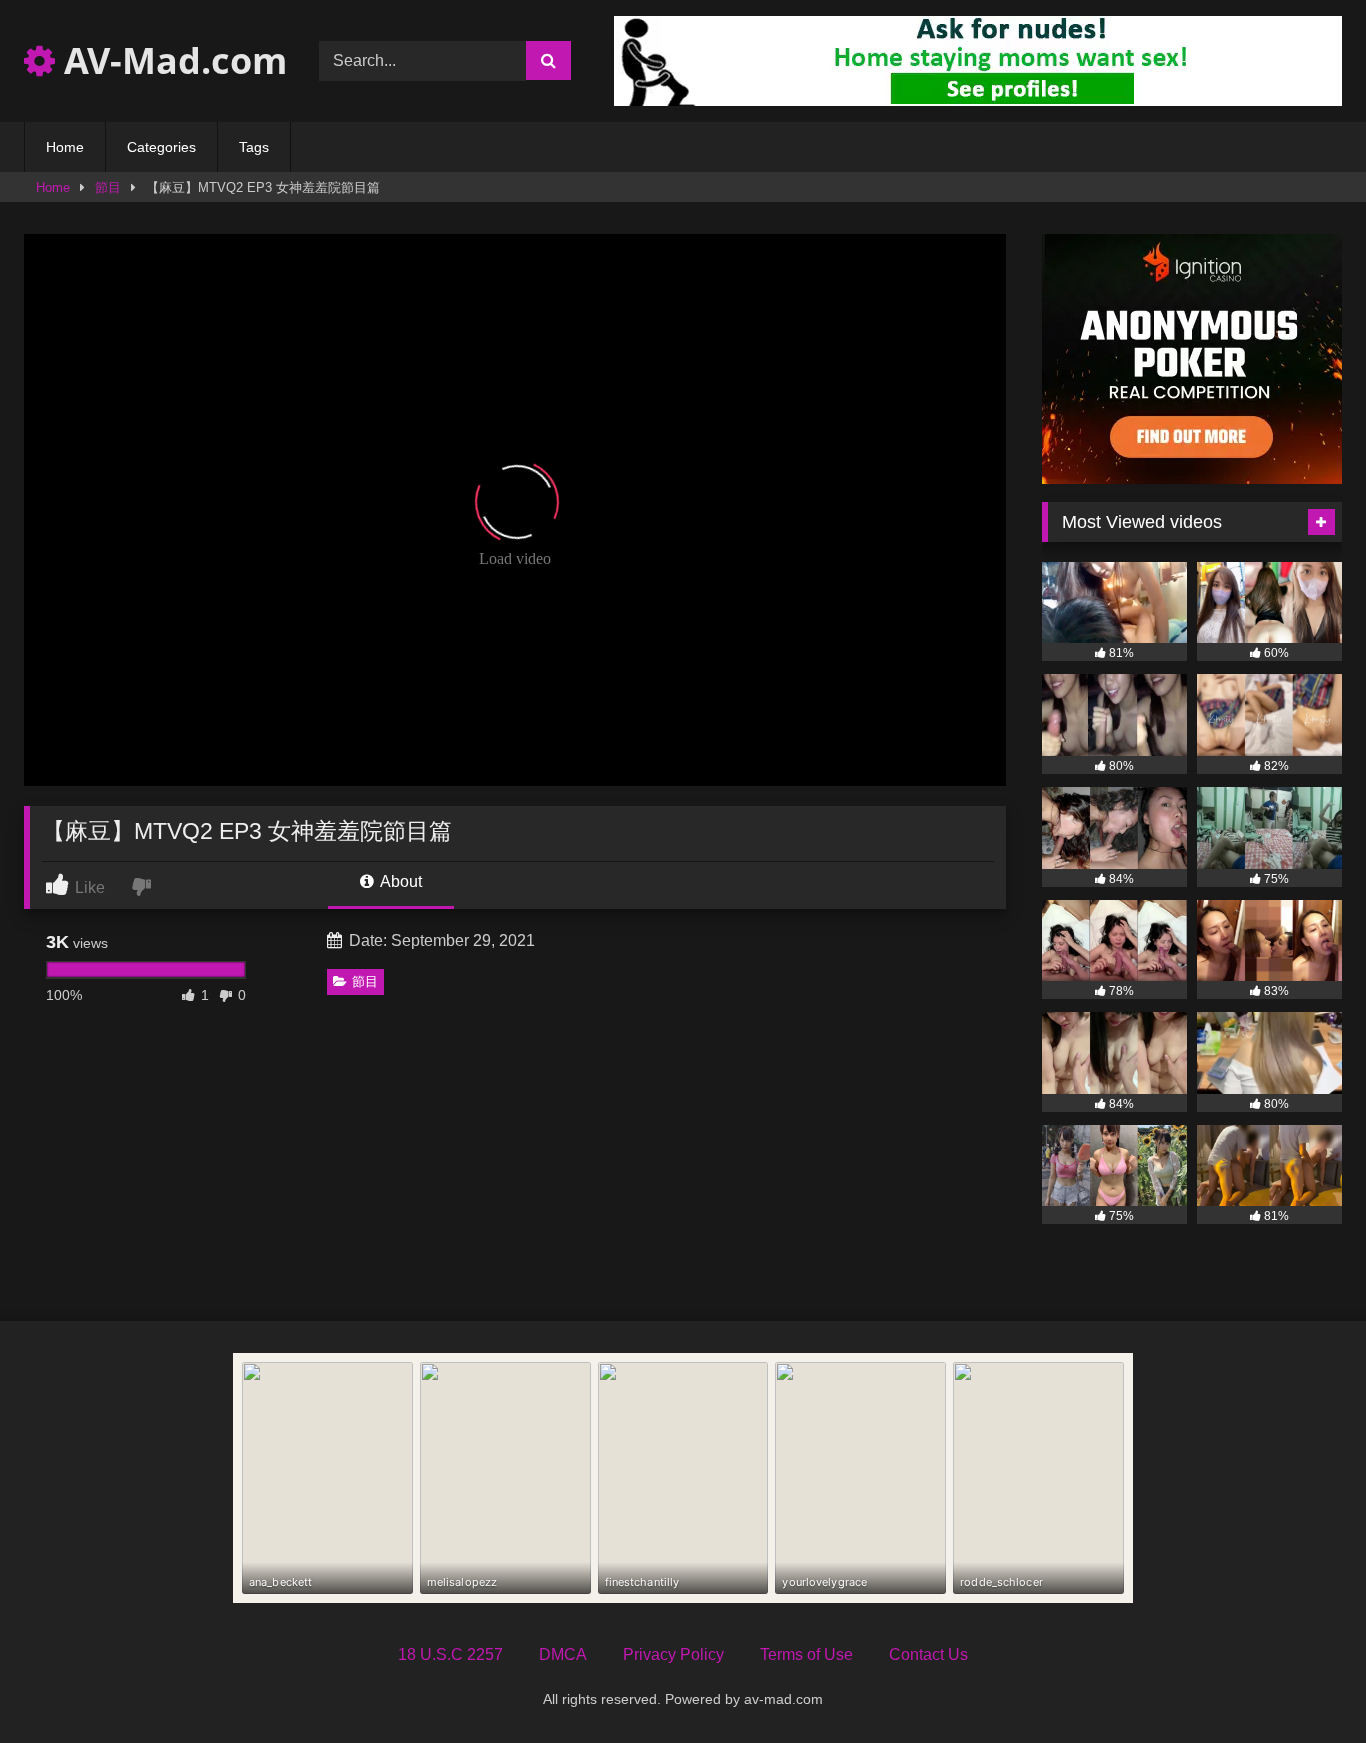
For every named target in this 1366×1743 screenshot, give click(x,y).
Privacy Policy (673, 1654)
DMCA (563, 1654)
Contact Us (928, 1654)
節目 (108, 187)
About (399, 881)
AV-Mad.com (171, 60)
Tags (254, 147)
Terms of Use (806, 1654)
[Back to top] (1304, 1683)
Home (65, 147)
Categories (161, 147)
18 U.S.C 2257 (450, 1654)
